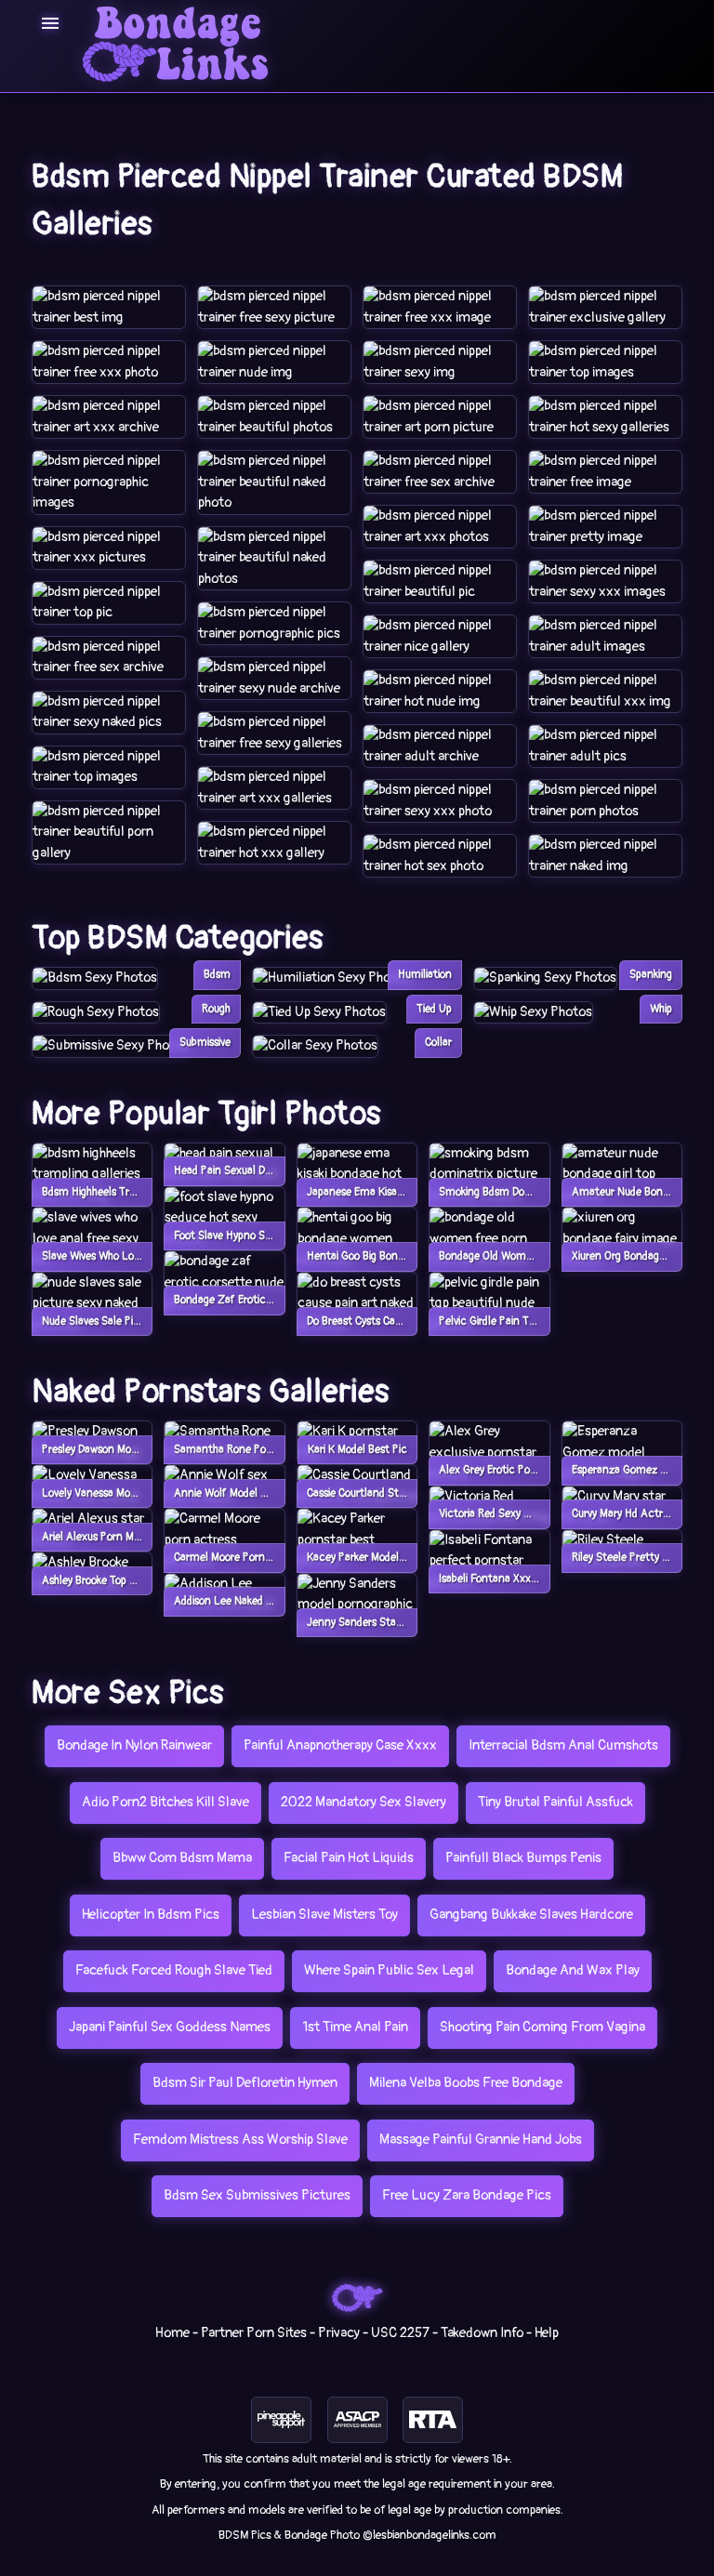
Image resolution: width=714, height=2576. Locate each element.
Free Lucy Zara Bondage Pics (467, 2195)
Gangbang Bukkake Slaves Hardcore (531, 1915)
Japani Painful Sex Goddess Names (170, 2027)
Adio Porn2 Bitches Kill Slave (165, 1802)
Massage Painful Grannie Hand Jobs (481, 2140)
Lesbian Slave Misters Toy (324, 1915)
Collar (438, 1043)
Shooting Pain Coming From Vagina (542, 2027)
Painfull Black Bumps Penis (523, 1858)
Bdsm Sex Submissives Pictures (257, 2195)
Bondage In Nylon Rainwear (134, 1745)
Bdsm (217, 975)
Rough (216, 1009)
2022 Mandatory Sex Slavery (364, 1802)
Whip (661, 1009)
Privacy (339, 2333)
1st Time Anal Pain (355, 2027)
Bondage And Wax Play (573, 1970)
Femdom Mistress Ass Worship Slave (240, 2140)
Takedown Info (482, 2333)
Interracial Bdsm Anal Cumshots (563, 1745)
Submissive (205, 1043)
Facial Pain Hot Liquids (349, 1858)
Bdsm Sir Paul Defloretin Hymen (245, 2083)
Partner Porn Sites (254, 2333)
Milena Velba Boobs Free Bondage (466, 2083)
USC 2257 (400, 2333)
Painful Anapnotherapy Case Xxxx (340, 1745)
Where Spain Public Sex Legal (389, 1970)
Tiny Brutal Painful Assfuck (555, 1802)
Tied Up (434, 1009)
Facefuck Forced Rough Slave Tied (174, 1970)
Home (172, 2333)
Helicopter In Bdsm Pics (151, 1915)
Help (547, 2333)
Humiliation (425, 975)
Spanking (651, 975)
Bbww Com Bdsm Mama (182, 1858)
